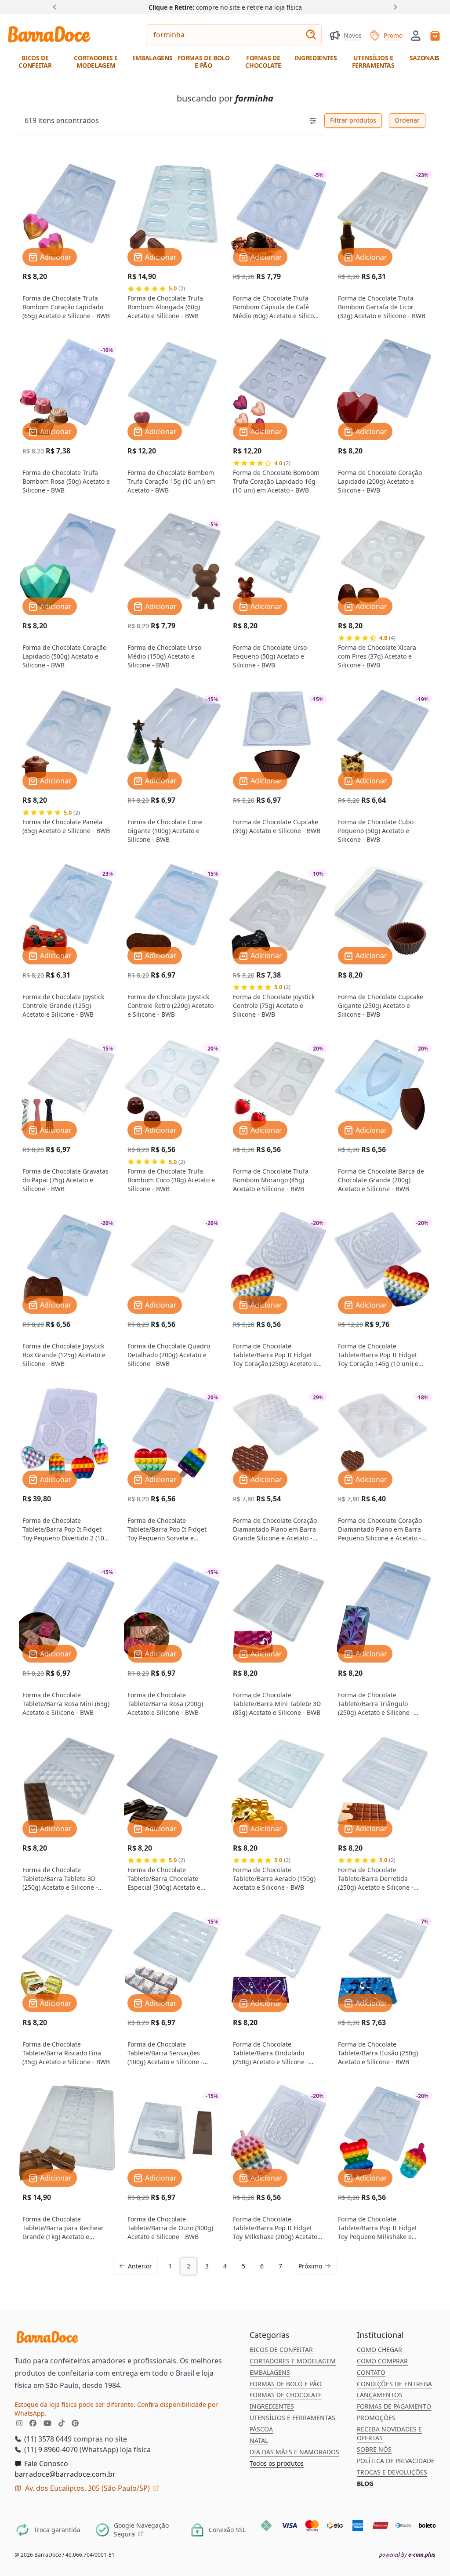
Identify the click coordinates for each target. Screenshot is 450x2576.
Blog (365, 2484)
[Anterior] (56, 7)
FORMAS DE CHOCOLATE (286, 2395)
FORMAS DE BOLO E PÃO (286, 2384)
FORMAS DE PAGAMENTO (394, 2406)
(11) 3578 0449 (47, 2439)
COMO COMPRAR (382, 2361)
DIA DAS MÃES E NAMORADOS (294, 2452)
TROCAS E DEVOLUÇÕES (392, 2472)
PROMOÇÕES (376, 2418)
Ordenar (407, 120)
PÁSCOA (261, 2429)
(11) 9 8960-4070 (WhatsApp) (70, 2449)
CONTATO (371, 2372)
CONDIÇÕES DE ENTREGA (394, 2384)
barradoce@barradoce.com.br (65, 2474)
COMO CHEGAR (379, 2350)
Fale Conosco (45, 2464)
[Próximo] (394, 7)
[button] (416, 35)
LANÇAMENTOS (380, 2395)
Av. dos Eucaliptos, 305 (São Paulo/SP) (87, 2488)
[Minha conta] (416, 36)
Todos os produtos (277, 2463)
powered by (407, 2555)
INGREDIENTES (272, 2406)
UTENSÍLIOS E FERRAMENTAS (292, 2418)
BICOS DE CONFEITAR (281, 2350)
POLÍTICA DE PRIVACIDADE (396, 2461)
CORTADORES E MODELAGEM (293, 2361)
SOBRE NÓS (374, 2449)
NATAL (259, 2440)
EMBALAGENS (270, 2372)
